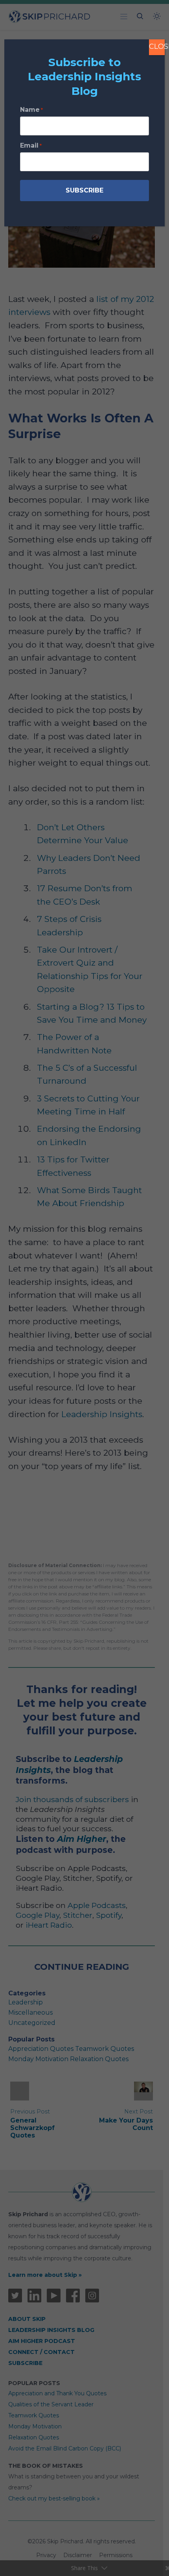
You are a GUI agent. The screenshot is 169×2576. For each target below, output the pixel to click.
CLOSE (157, 46)
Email (31, 145)
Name (31, 110)
